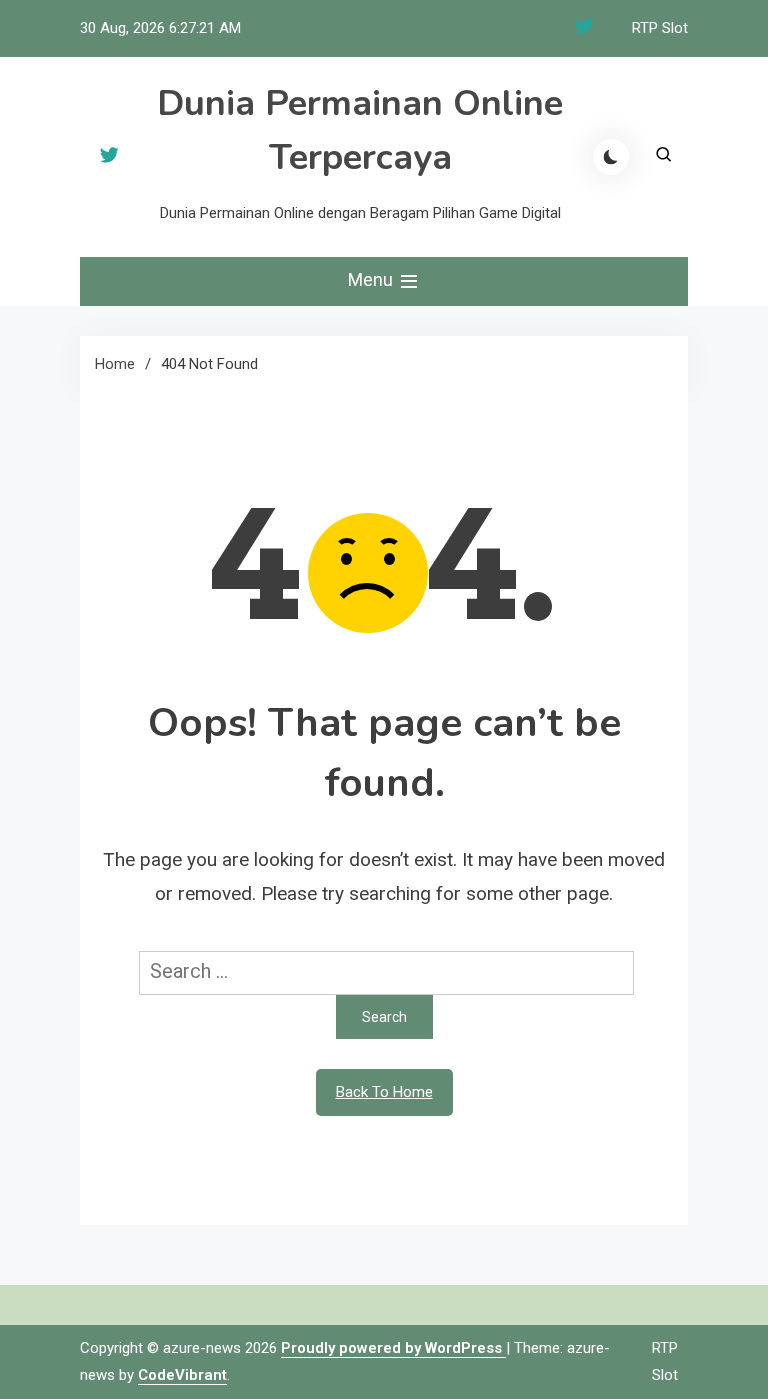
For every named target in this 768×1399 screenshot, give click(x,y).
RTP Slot (660, 28)
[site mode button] (611, 157)
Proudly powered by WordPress (393, 1348)
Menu (372, 279)
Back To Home (384, 1092)
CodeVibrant (182, 1375)
